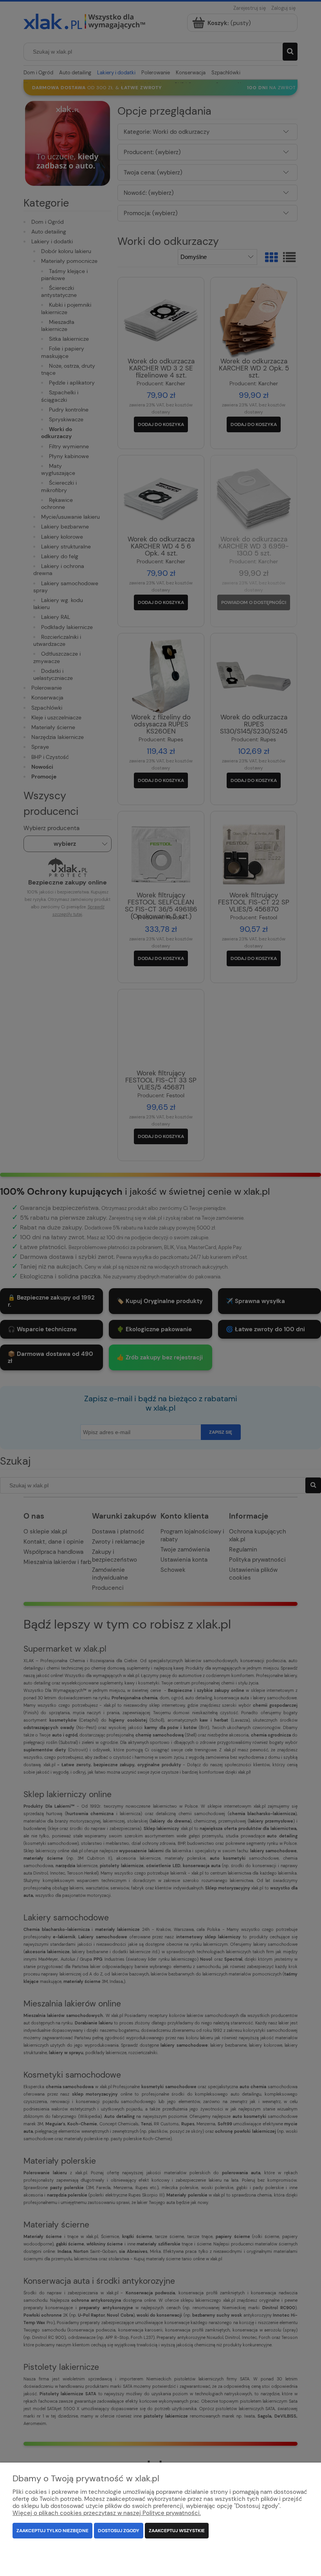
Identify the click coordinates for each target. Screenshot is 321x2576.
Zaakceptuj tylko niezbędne (52, 2531)
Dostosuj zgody (119, 2531)
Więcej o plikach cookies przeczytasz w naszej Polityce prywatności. (107, 2513)
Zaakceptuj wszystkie (177, 2531)
